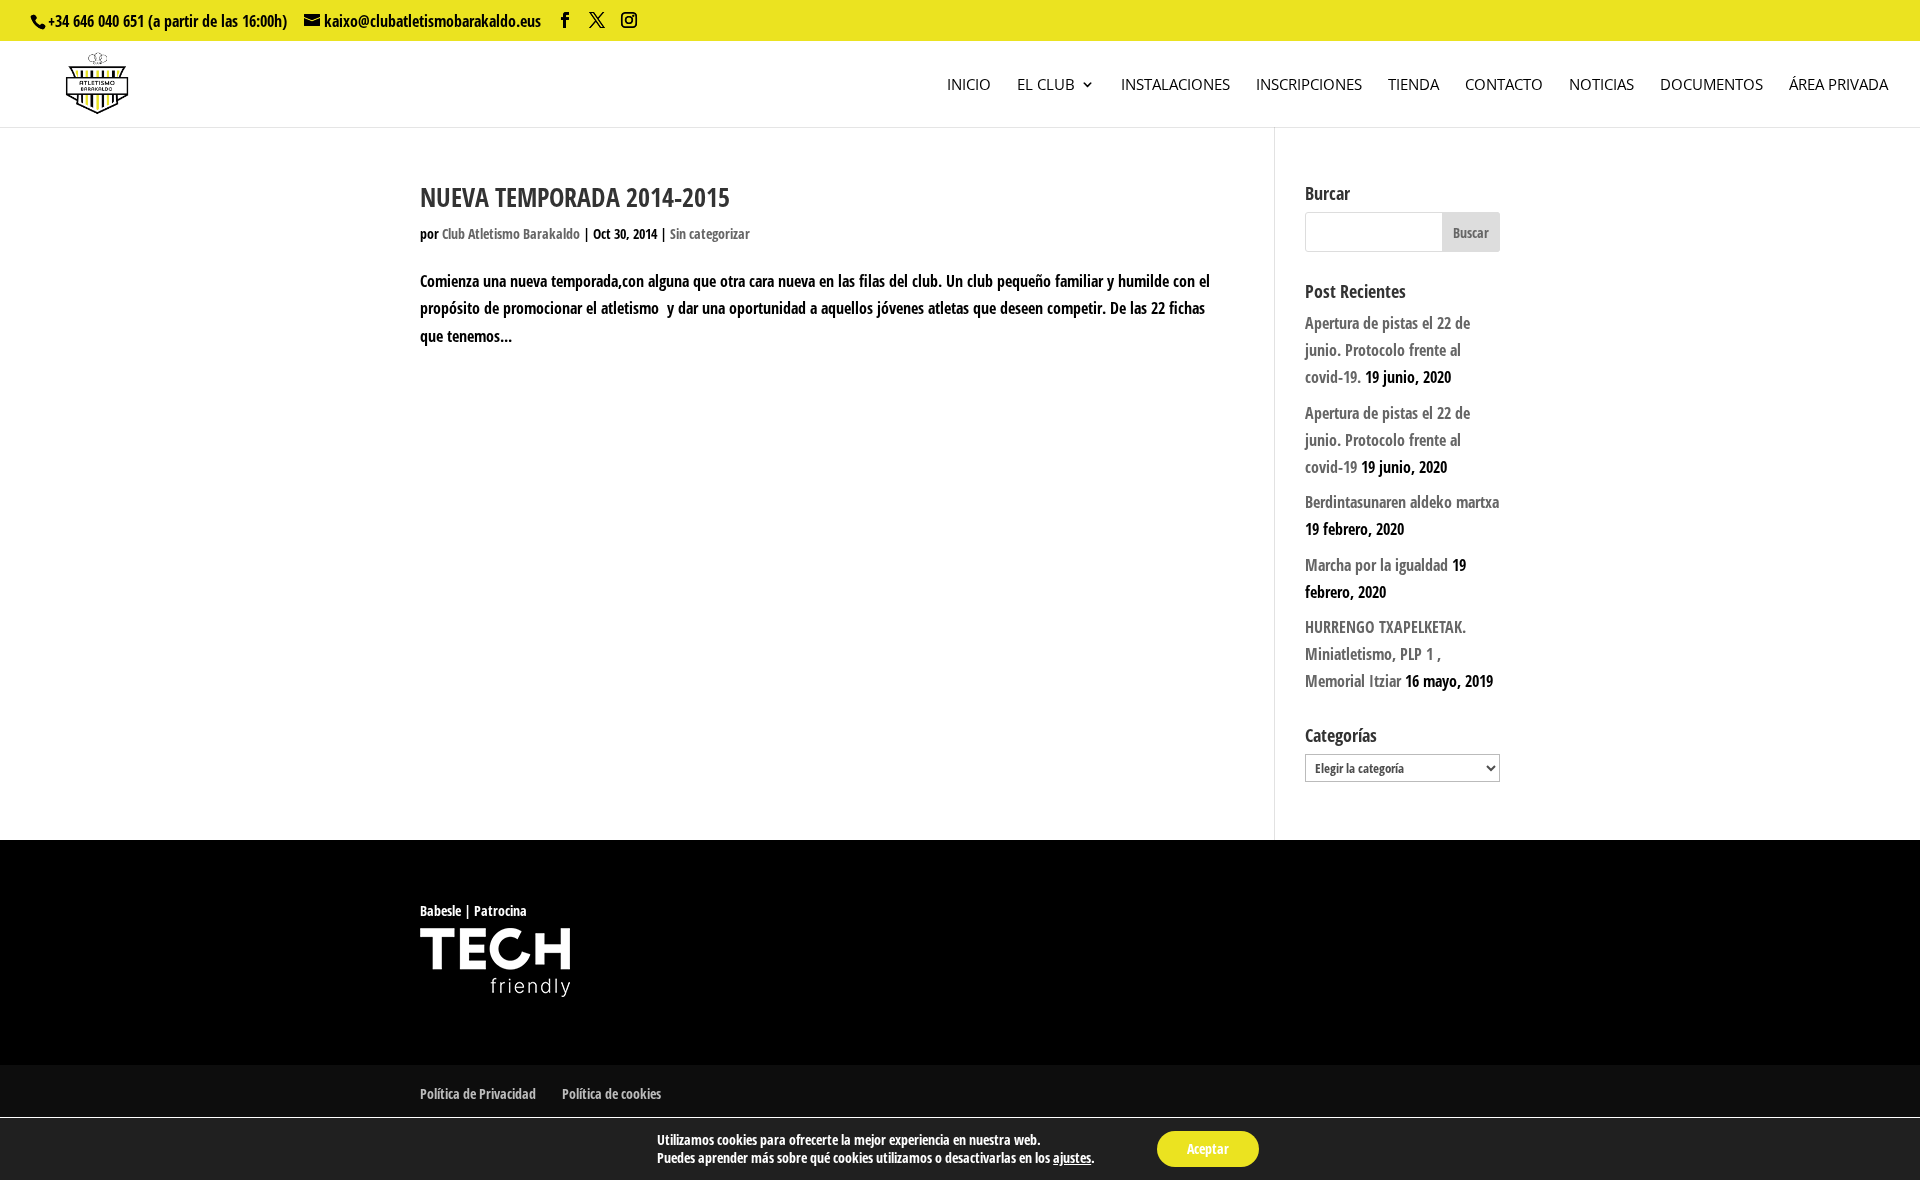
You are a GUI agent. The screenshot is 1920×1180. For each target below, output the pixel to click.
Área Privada (1838, 85)
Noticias (1601, 85)
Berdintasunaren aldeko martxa (1402, 502)
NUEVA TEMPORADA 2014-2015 (575, 197)
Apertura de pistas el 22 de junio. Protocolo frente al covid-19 (1387, 440)
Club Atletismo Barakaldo (511, 233)
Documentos (1711, 85)
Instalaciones (1175, 85)
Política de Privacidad (478, 1093)
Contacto (1504, 85)
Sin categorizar (710, 233)
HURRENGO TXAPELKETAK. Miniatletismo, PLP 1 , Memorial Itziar (1385, 654)
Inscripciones (1309, 85)
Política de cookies (611, 1093)
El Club (1046, 85)
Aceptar (1208, 1148)
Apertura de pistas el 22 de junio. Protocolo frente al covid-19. (1387, 350)
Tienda (1413, 85)
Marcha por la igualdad (1376, 565)
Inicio (969, 85)
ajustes (1072, 1158)
